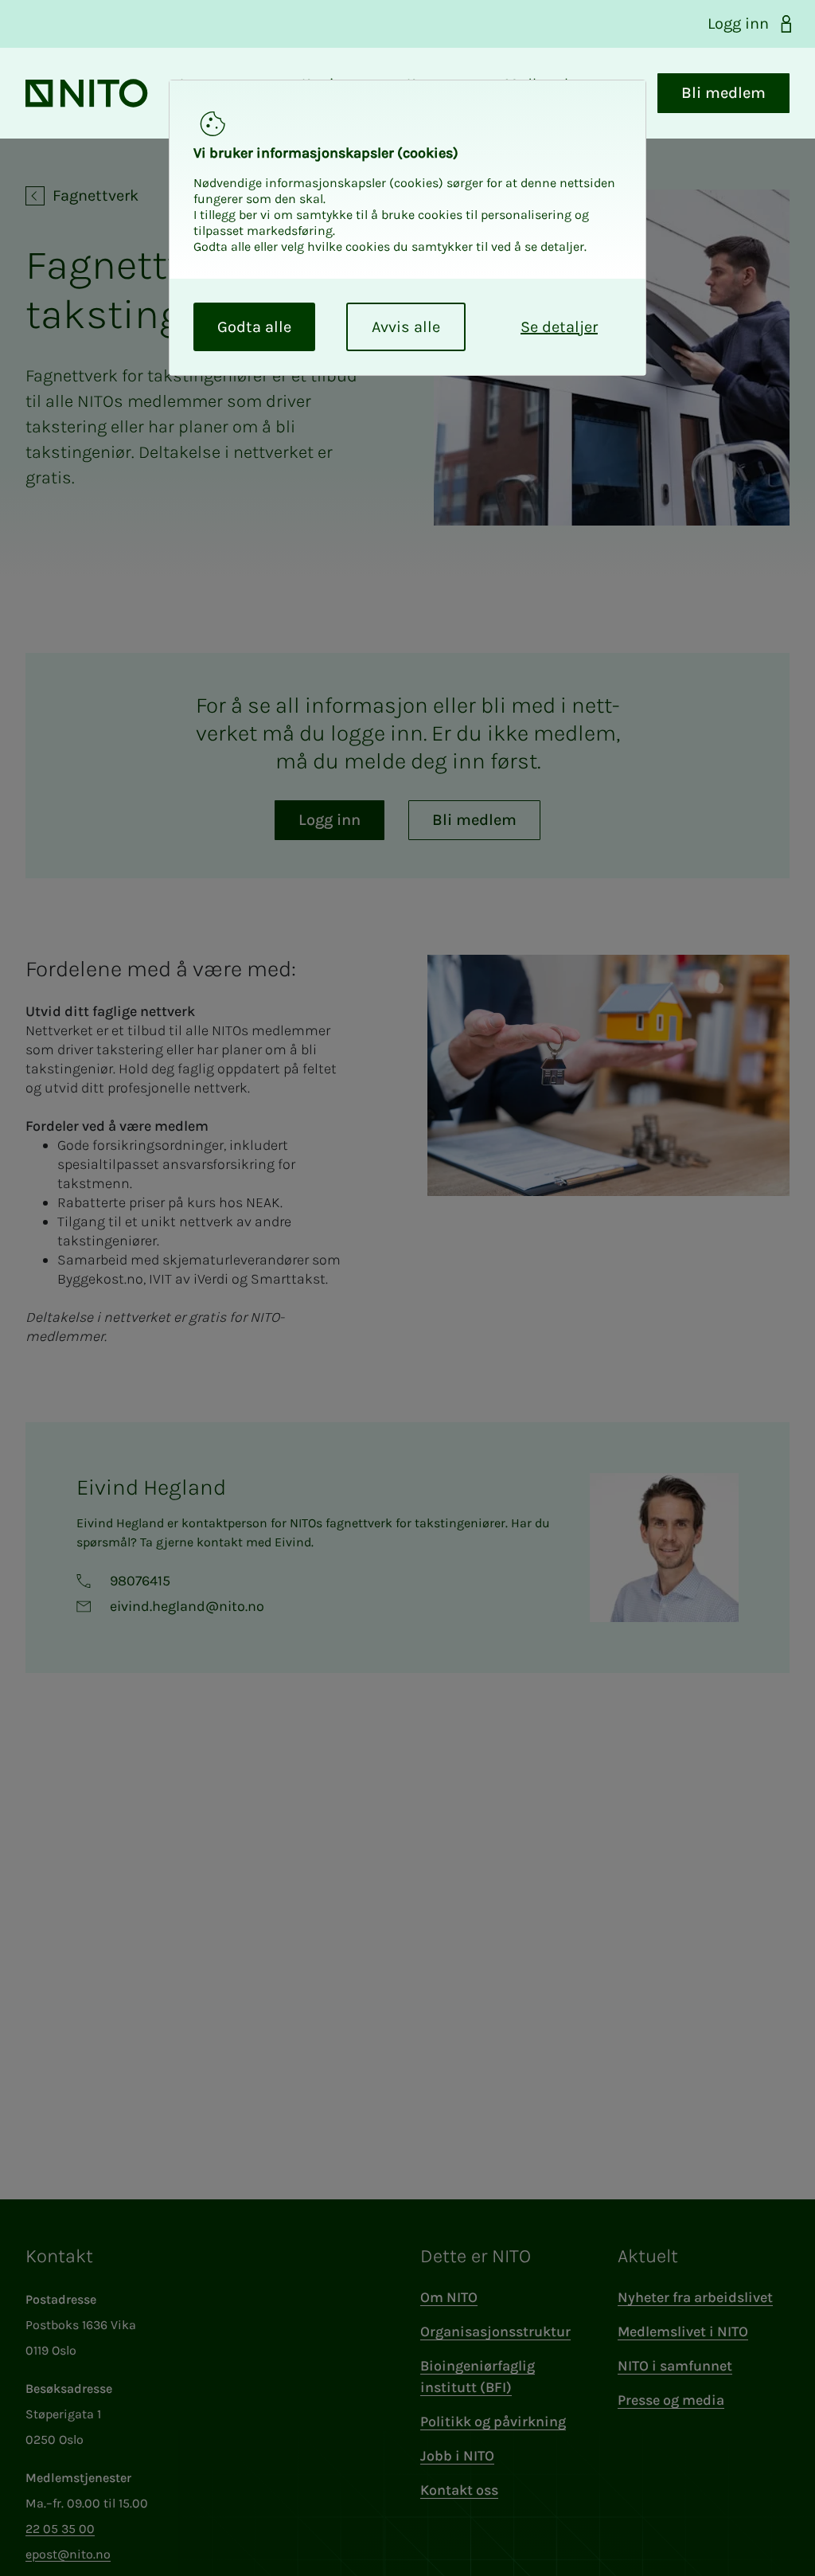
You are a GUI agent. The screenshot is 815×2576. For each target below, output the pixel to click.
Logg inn (738, 23)
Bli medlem (723, 93)
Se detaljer (559, 327)
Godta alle (254, 327)
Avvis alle (406, 327)
